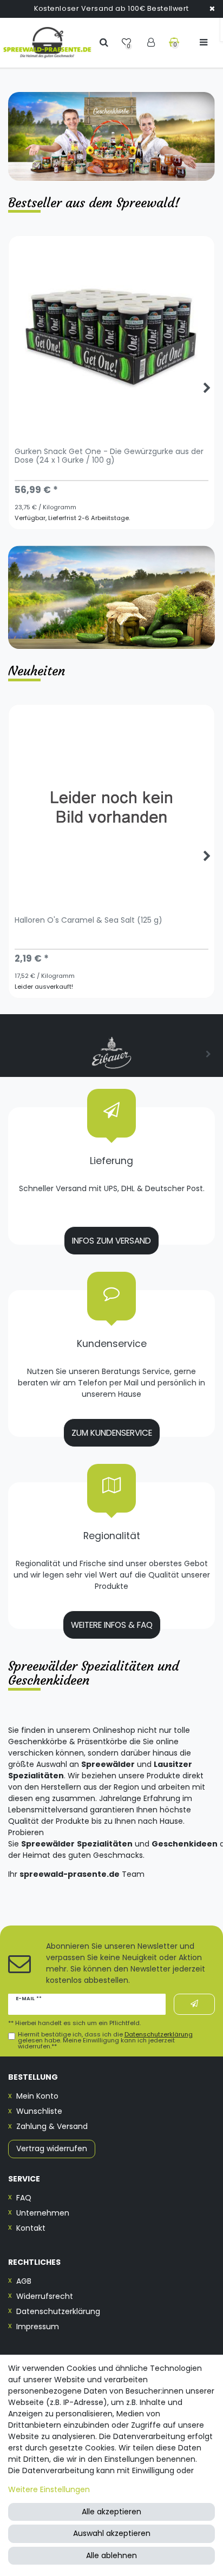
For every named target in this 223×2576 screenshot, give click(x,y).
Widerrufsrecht (45, 2296)
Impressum (38, 2327)
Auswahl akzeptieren (112, 2533)
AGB (24, 2281)
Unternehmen (43, 2213)
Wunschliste (39, 2111)
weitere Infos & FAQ (112, 1625)
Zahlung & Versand (52, 2126)
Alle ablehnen (111, 2555)
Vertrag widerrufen (52, 2148)
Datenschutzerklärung (58, 2311)
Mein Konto (37, 2096)
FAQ (24, 2198)
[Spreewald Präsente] (111, 136)
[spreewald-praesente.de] (47, 43)
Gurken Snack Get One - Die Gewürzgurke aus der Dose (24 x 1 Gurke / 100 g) (109, 456)
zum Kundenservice (112, 1433)
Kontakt (31, 2228)
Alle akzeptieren (111, 2512)
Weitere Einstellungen (49, 2489)
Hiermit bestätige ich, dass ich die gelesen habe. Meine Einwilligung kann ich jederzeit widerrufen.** (105, 2041)
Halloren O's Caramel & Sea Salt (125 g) (88, 921)
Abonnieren (194, 2004)
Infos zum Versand (111, 1241)
